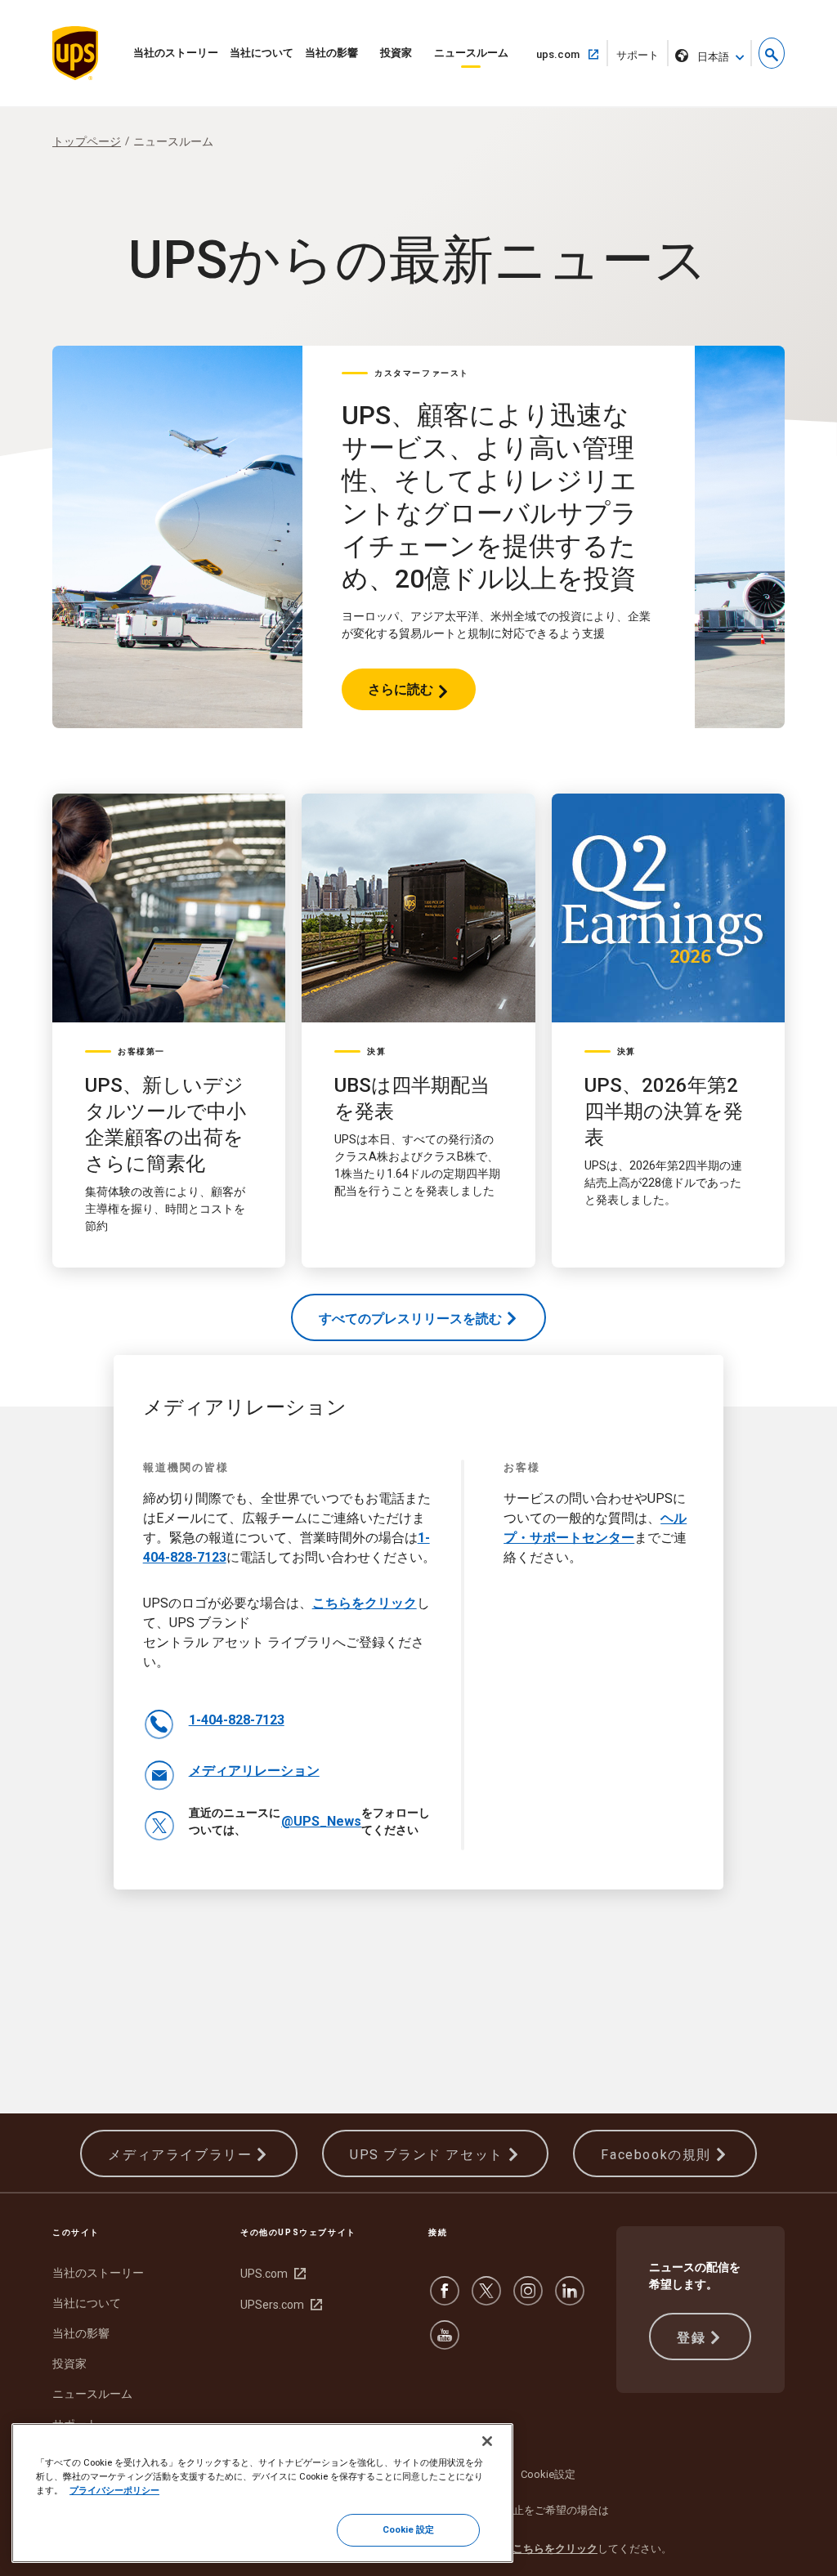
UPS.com (271, 2274)
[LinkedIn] (570, 2299)
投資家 (396, 53)
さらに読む (401, 696)
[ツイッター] (486, 2299)
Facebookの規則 (656, 2155)
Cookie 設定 (409, 2529)
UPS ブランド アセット (427, 2155)
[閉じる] (487, 2441)
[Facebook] (445, 2299)
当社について (262, 53)
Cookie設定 (548, 2474)
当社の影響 (331, 53)
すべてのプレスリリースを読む (410, 1319)
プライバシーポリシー (114, 2490)
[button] (772, 53)
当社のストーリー (176, 53)
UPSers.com (279, 2305)
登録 (691, 2338)
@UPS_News (321, 1821)
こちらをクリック (365, 1603)
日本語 (713, 57)
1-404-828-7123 (237, 1720)
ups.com (564, 54)
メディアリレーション (254, 1771)
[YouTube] (445, 2343)
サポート (642, 58)
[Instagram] (528, 2299)
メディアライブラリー (180, 2155)
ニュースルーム (471, 53)
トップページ (87, 141)
